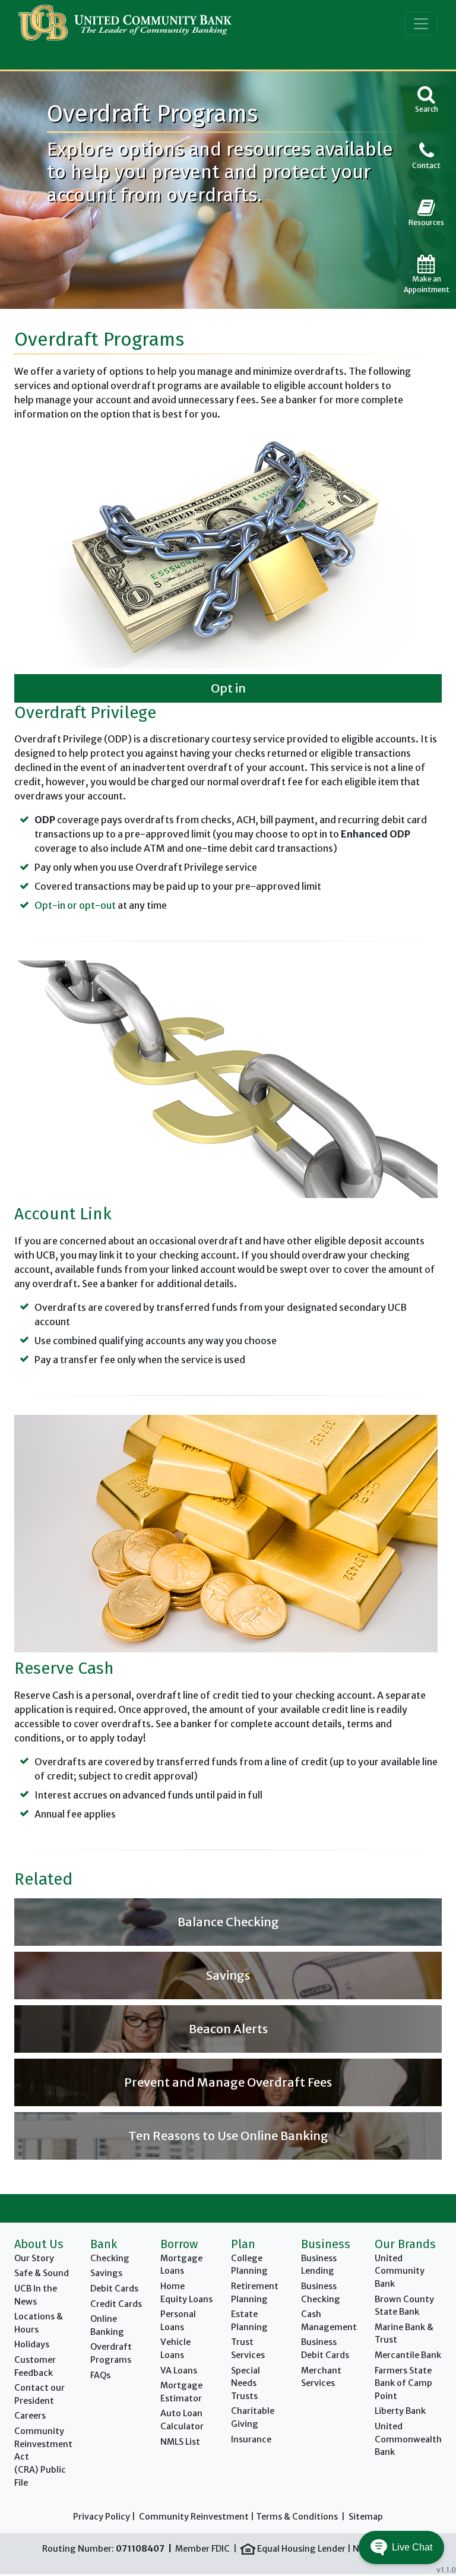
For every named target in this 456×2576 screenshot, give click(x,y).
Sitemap (366, 2517)
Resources (426, 222)
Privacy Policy (102, 2517)
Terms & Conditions (297, 2517)
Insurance (251, 2439)
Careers (30, 2416)
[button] (401, 2547)
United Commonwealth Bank (408, 2439)
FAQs (100, 2375)
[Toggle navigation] (421, 24)
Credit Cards (116, 2304)
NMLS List (180, 2442)
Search (427, 109)
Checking (110, 2258)
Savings (106, 2273)
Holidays (32, 2344)
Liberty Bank (400, 2411)
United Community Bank (400, 2271)
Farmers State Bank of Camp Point (403, 2383)
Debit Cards (114, 2289)
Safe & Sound (42, 2273)
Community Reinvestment (194, 2517)
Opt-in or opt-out (75, 905)
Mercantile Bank (408, 2355)
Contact (426, 165)
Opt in (228, 688)
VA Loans (179, 2370)
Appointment (427, 284)
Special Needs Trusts (246, 2383)
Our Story (34, 2258)
